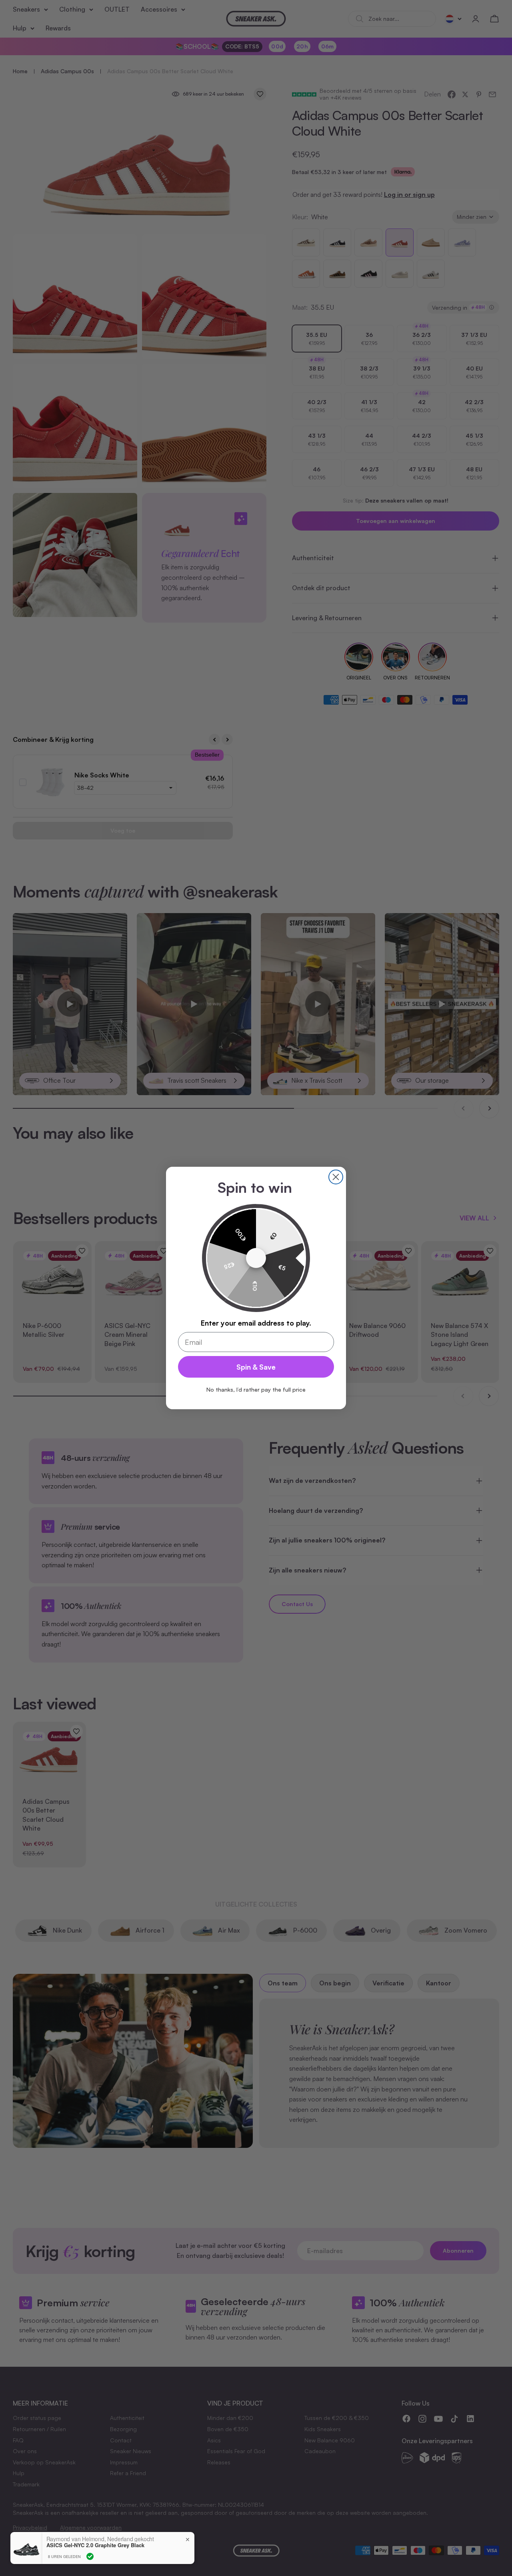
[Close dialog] (336, 1177)
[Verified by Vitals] (90, 2556)
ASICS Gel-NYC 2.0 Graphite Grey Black (95, 2545)
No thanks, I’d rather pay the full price (256, 1389)
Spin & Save (256, 1367)
